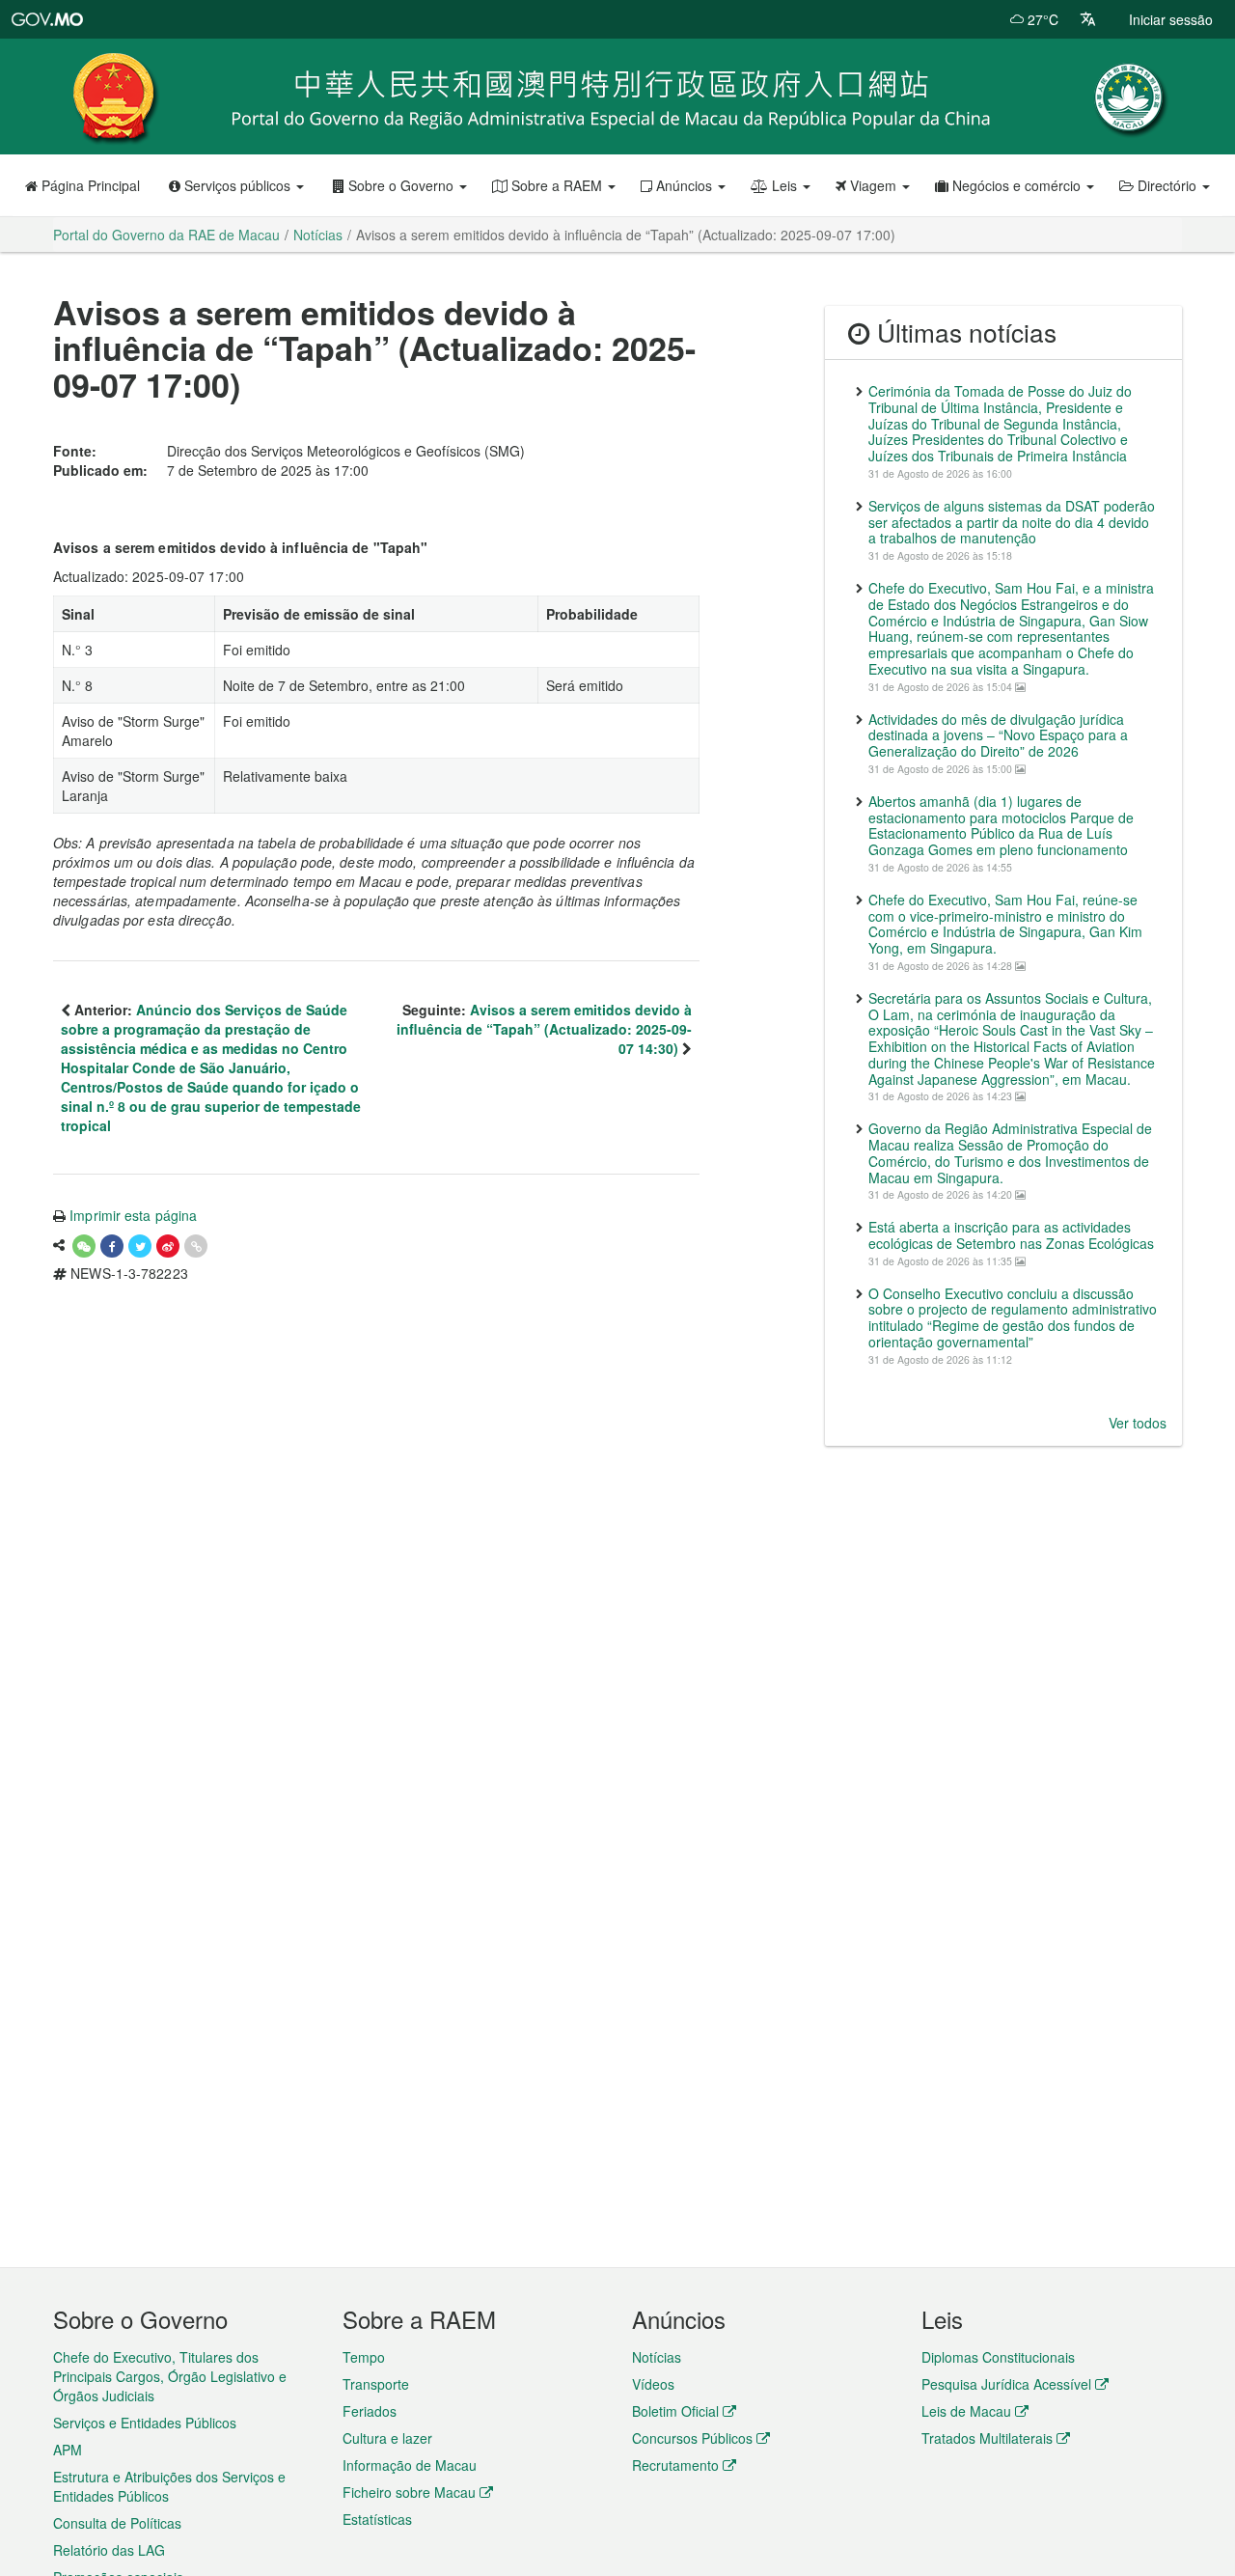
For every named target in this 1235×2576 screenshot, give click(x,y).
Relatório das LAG (109, 2550)
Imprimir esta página (133, 1215)
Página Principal (89, 185)
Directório (1167, 185)
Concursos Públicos (692, 2438)
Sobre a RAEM (557, 185)
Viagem (873, 185)
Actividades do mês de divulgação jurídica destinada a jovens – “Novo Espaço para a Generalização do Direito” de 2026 (998, 735)
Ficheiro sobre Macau (409, 2492)
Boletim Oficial (675, 2411)
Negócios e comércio (1016, 185)
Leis (784, 185)
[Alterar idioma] (1088, 19)
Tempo (364, 2357)
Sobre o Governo (401, 185)
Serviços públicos (237, 185)
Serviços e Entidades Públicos (145, 2423)
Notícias (657, 2357)
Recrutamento (675, 2465)
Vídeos (653, 2384)
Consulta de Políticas (117, 2523)
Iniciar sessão (1171, 19)
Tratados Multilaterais (987, 2438)
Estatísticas (377, 2519)
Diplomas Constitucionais (998, 2357)
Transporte (376, 2384)
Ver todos (1138, 1423)
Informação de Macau (410, 2465)
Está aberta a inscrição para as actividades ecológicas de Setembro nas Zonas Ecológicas (1011, 1235)
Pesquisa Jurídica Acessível (1006, 2384)
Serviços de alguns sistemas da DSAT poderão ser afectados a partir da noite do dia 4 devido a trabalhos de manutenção (1012, 522)
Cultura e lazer (387, 2438)
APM (68, 2450)
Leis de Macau (966, 2411)
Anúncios (684, 185)
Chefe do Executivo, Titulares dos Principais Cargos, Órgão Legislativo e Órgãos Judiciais (170, 2376)
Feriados (370, 2411)
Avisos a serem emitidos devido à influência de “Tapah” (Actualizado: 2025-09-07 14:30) (544, 1029)
